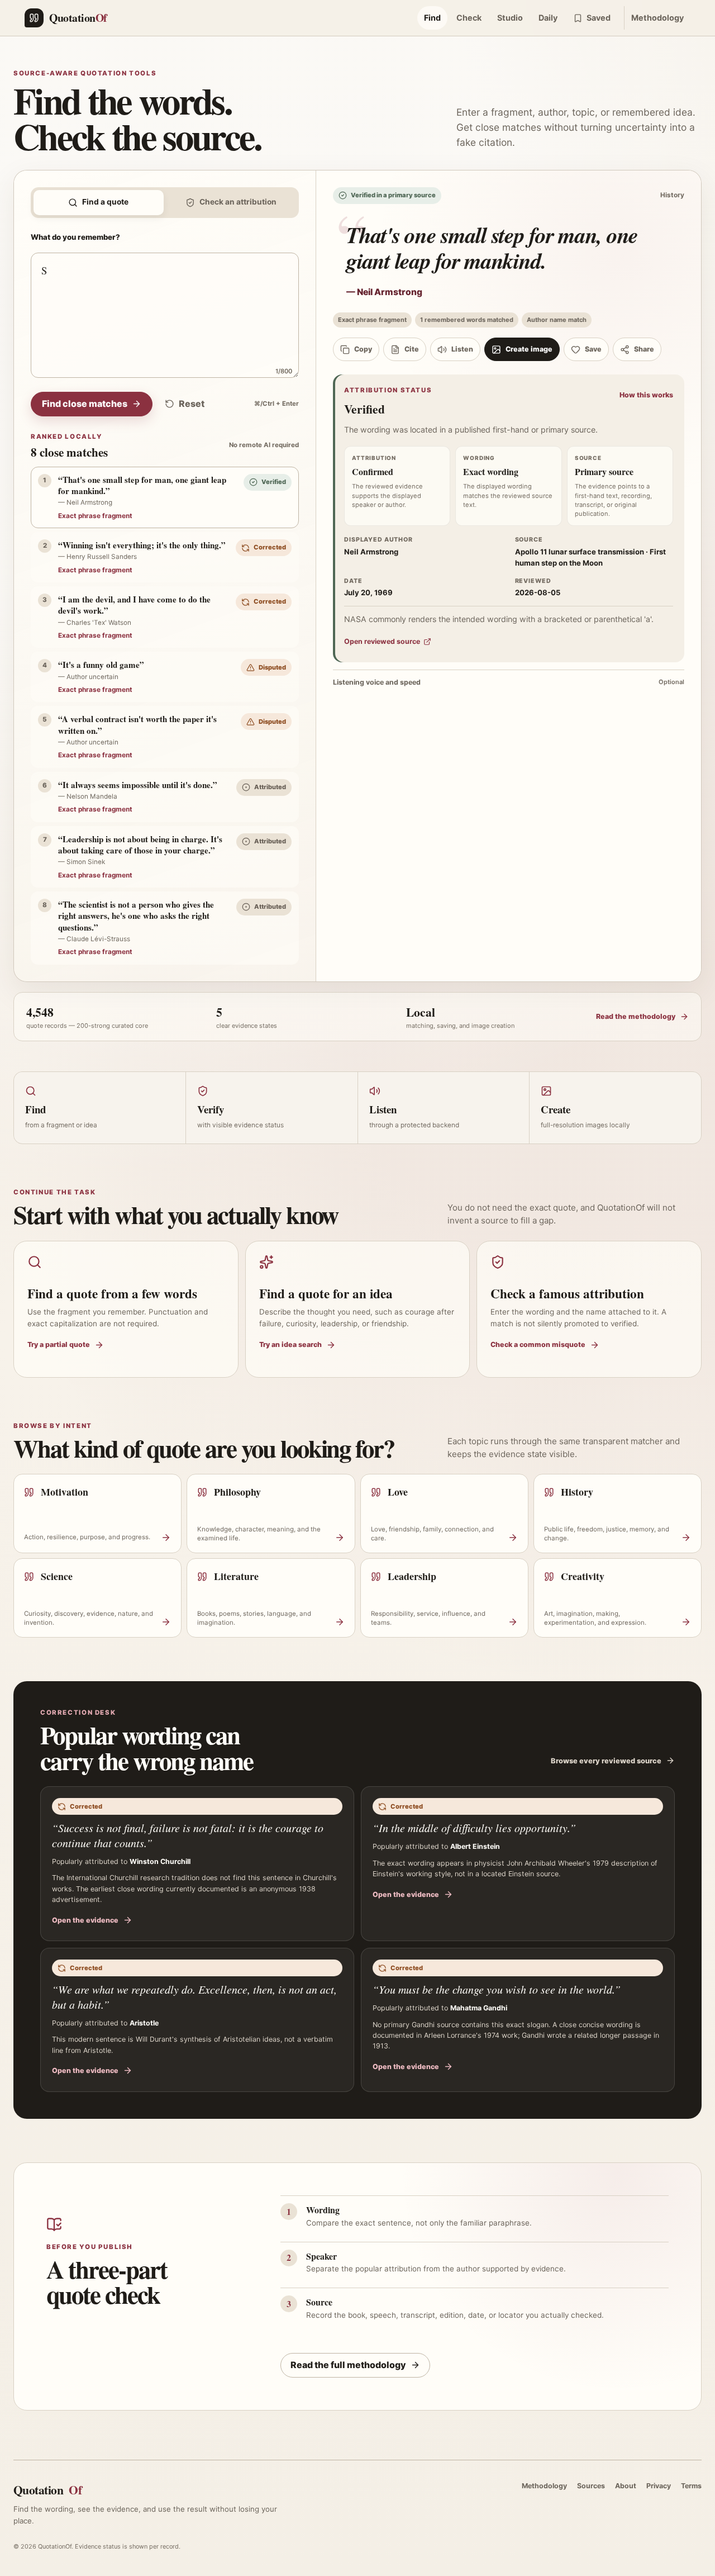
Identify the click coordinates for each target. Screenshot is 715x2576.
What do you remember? (75, 237)
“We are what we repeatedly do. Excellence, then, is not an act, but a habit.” (194, 1997)
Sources (591, 2486)
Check (469, 18)
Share (644, 349)
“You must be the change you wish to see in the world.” (497, 1989)
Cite (412, 349)
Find (432, 18)
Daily (548, 18)
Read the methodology (636, 1016)
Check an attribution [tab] (238, 202)
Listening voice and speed (509, 682)
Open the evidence (85, 1920)
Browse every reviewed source (606, 1761)
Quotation (47, 2490)
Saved (599, 18)
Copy (363, 349)
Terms (691, 2486)
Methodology (657, 18)
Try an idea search (290, 1344)
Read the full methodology (348, 2365)
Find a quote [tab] (105, 202)
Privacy (659, 2486)
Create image (529, 349)
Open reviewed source (382, 641)
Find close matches (85, 404)
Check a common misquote (538, 1344)
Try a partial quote (59, 1344)
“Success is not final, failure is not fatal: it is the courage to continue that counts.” (188, 1835)
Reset (192, 404)
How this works (646, 395)
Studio (510, 18)
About (626, 2486)
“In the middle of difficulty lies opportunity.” (474, 1828)
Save (593, 349)
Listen (462, 349)
